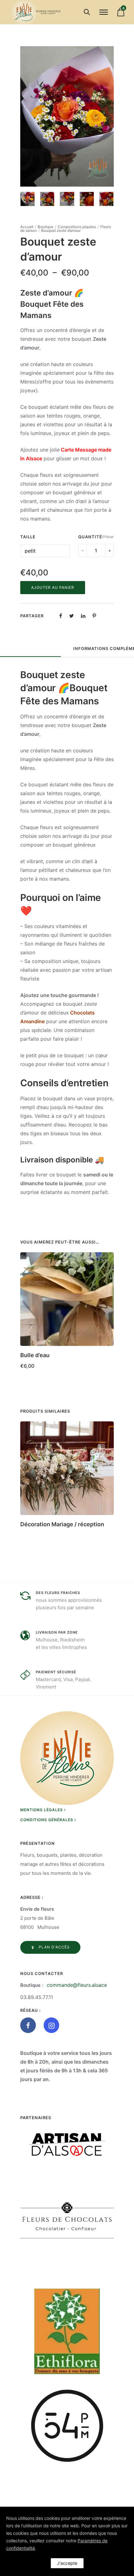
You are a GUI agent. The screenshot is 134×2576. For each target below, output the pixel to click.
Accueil (27, 227)
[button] (107, 1353)
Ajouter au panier (53, 587)
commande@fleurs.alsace (77, 1985)
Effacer (108, 537)
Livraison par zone (57, 1632)
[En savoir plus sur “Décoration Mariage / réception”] (107, 1522)
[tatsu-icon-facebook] (30, 2025)
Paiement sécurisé (56, 1672)
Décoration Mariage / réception (62, 1524)
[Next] (110, 117)
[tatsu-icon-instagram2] (51, 2025)
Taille (28, 537)
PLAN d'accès (54, 1947)
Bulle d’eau (35, 1355)
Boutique (45, 227)
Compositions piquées (77, 227)
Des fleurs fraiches (58, 1593)
